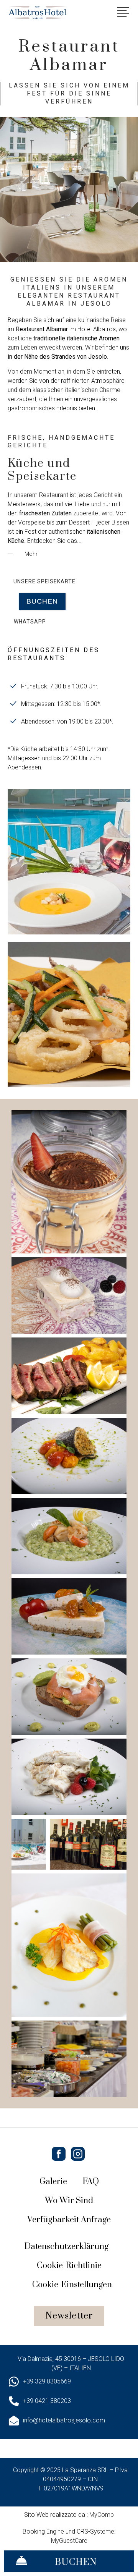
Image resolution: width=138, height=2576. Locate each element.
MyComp (102, 2515)
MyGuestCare (69, 2541)
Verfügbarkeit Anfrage (69, 2220)
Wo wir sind (69, 2201)
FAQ (91, 2182)
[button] (42, 601)
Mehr (30, 554)
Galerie (53, 2182)
